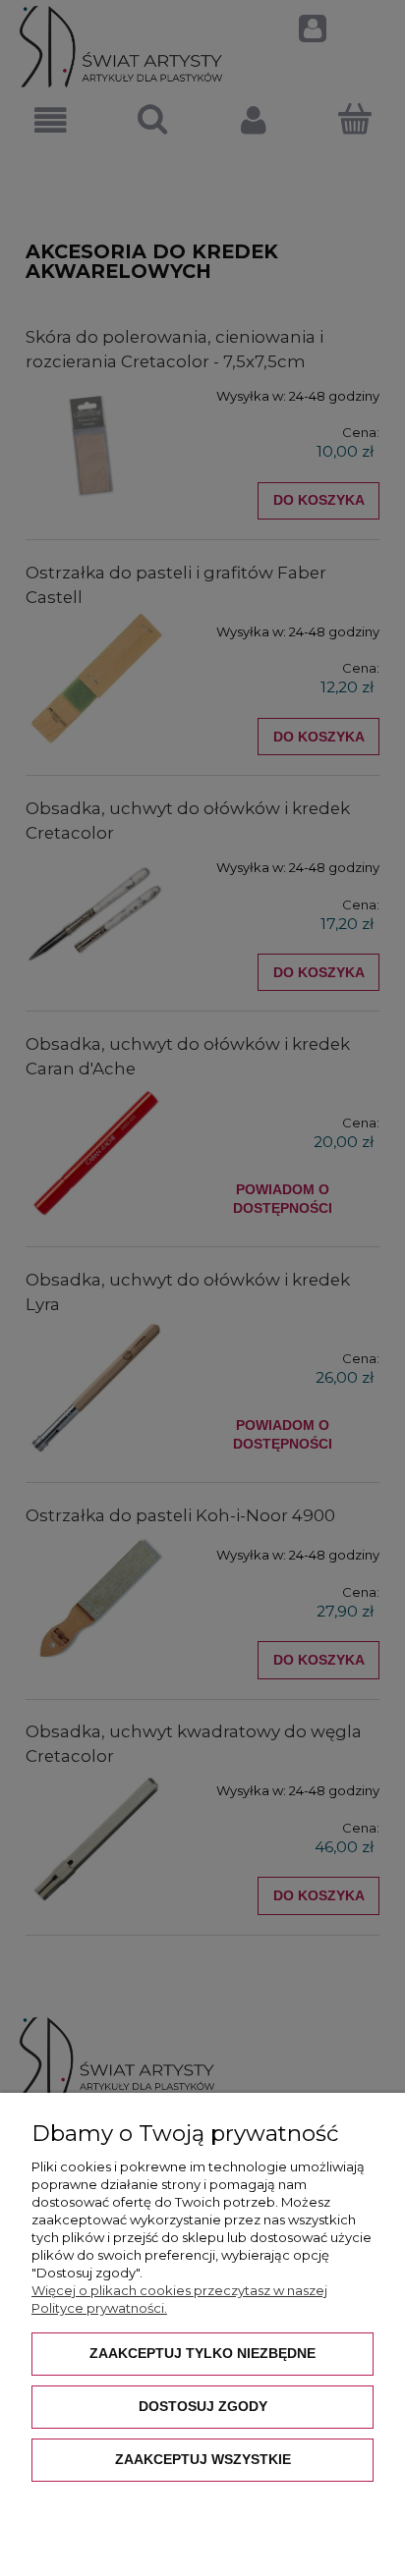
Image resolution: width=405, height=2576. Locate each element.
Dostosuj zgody (203, 2406)
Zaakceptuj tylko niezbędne (202, 2353)
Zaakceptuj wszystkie (203, 2459)
